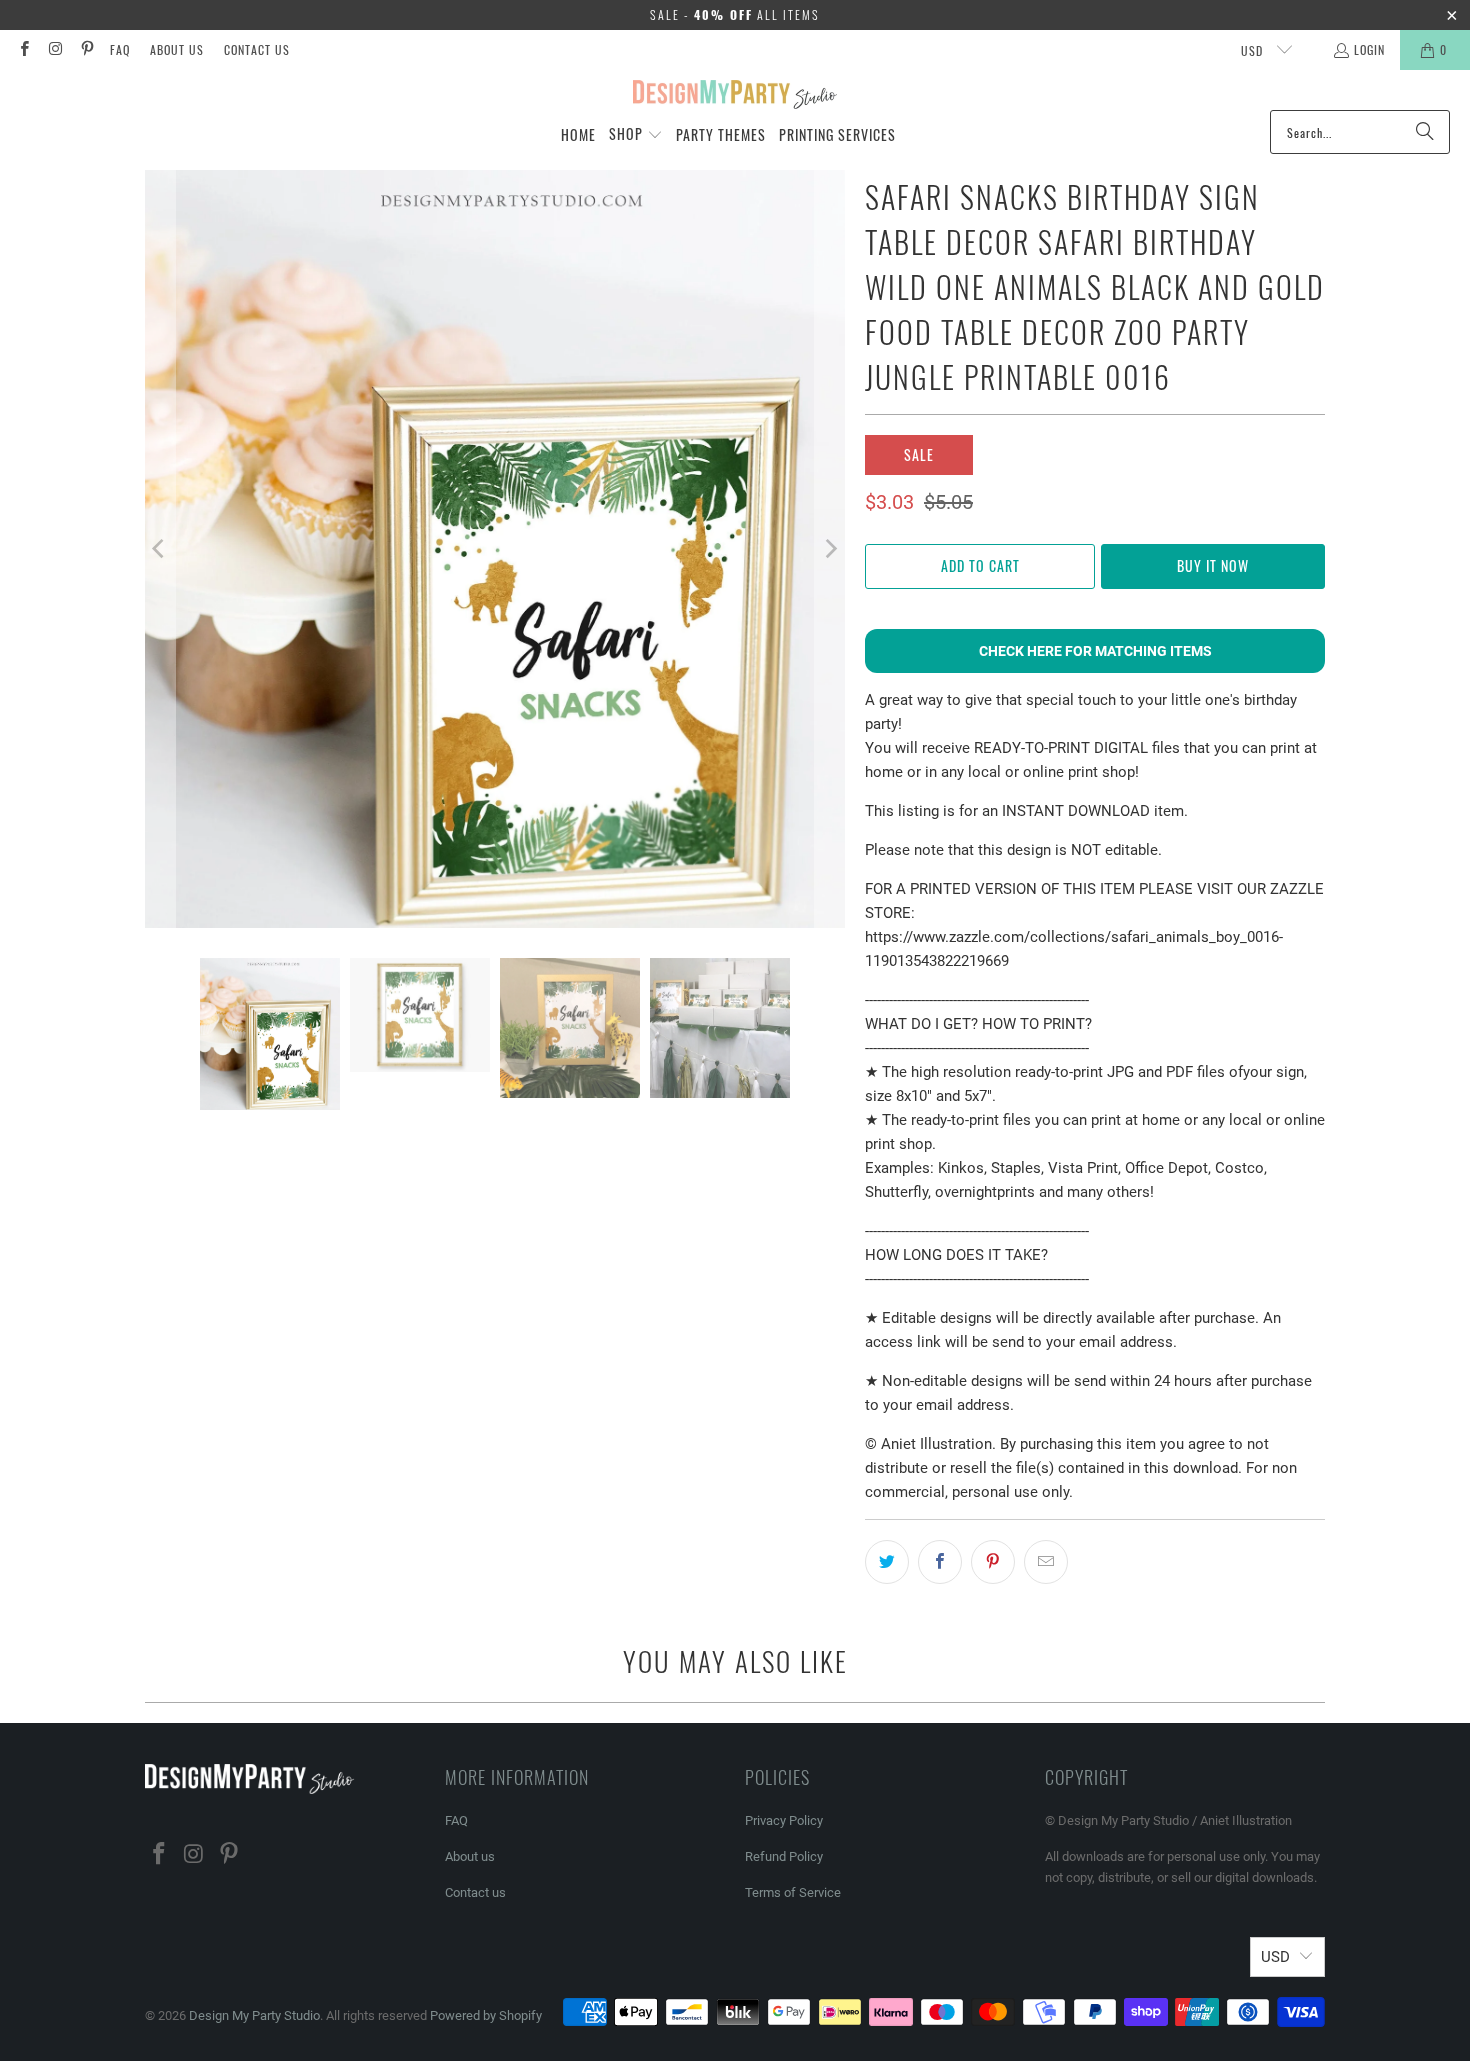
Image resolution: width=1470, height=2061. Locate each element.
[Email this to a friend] (1046, 1562)
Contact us (257, 49)
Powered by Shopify (486, 2015)
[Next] (830, 549)
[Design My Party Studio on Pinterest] (86, 49)
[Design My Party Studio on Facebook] (23, 49)
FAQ (120, 49)
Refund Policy (784, 1856)
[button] (636, 135)
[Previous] (160, 549)
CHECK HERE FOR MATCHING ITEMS (1095, 651)
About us (177, 49)
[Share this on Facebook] (940, 1562)
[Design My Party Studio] (735, 95)
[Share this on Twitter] (887, 1562)
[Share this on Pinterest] (993, 1562)
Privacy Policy (784, 1820)
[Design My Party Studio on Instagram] (54, 49)
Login (1369, 49)
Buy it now (1213, 565)
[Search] (1425, 132)
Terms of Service (793, 1892)
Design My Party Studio (254, 2015)
